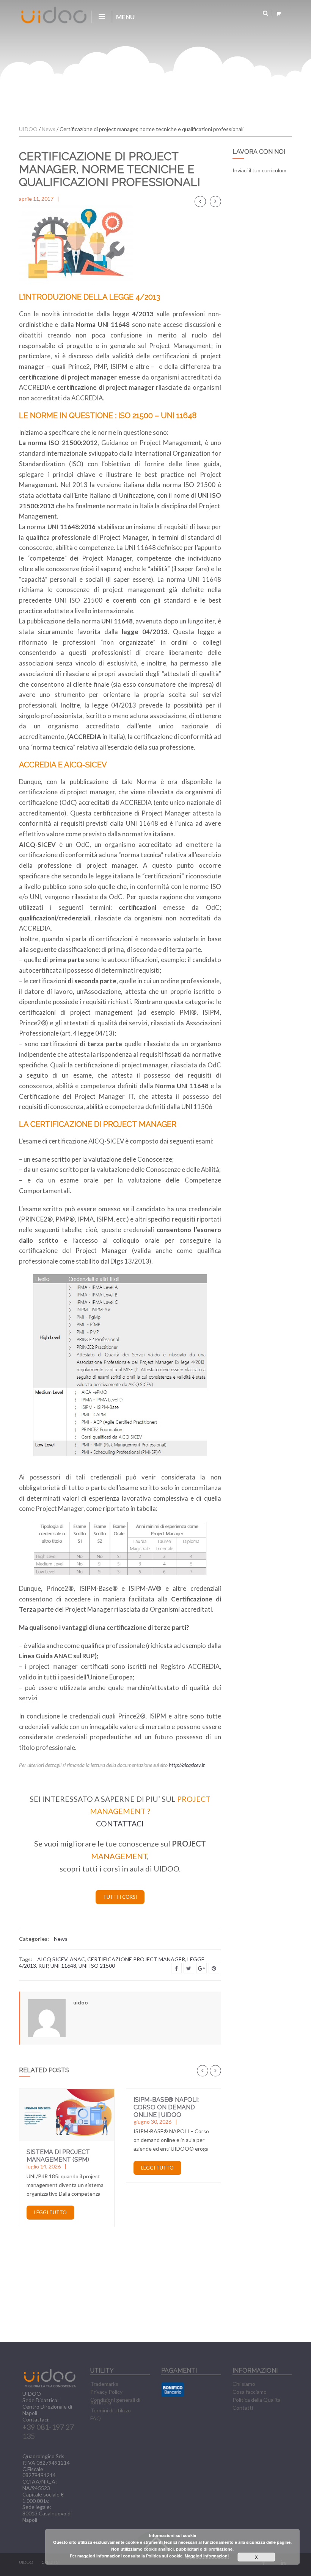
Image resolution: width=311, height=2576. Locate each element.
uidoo (81, 2002)
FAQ (96, 2418)
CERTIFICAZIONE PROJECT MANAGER (136, 1959)
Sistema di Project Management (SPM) (58, 2156)
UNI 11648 (63, 1966)
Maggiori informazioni (207, 2556)
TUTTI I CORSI (120, 1897)
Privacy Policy (106, 2392)
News (61, 1939)
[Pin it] (214, 1968)
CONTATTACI (120, 1824)
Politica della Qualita (257, 2400)
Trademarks (104, 2384)
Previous (200, 202)
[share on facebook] (176, 1968)
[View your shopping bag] (278, 13)
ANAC (77, 1959)
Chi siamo (244, 2384)
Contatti (243, 2408)
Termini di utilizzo (111, 2410)
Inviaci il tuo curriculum (259, 170)
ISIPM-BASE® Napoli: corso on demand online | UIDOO (166, 2107)
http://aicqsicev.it (187, 1765)
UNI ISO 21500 (97, 1966)
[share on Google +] (201, 1968)
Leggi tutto (50, 2212)
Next (215, 202)
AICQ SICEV (52, 1959)
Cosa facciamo (250, 2392)
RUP (43, 1966)
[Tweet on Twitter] (189, 1968)
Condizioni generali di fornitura (115, 2401)
